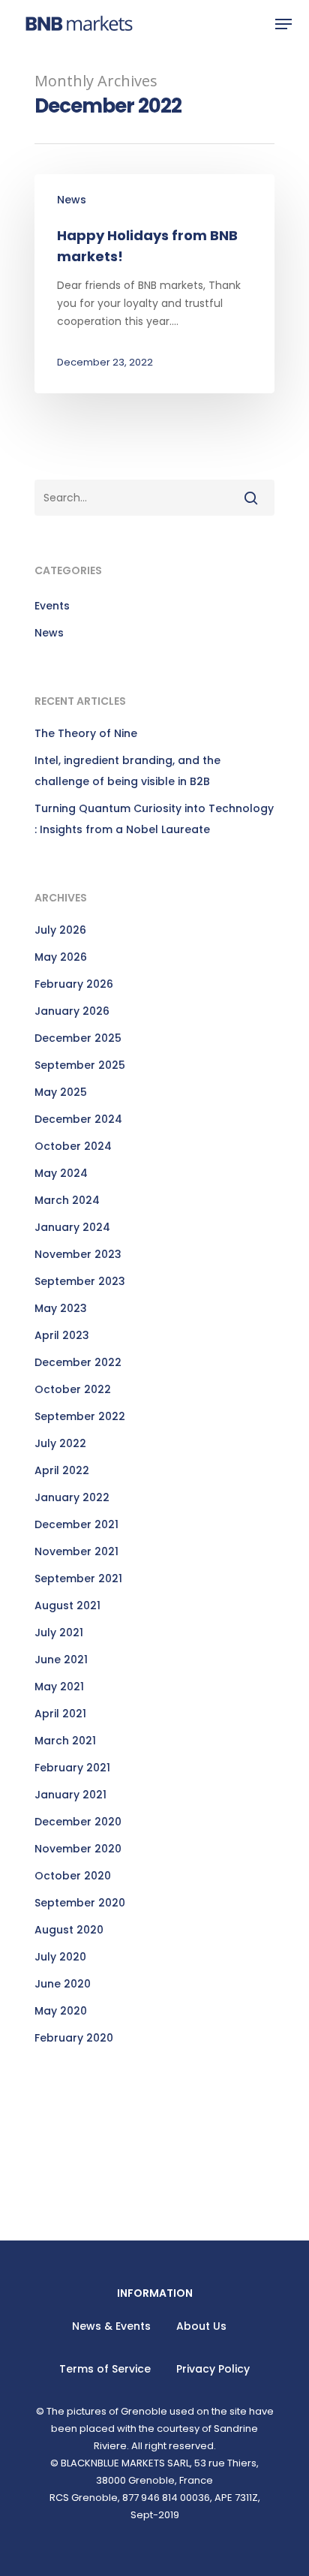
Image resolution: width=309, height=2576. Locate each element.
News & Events (111, 2326)
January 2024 (72, 1227)
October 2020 (73, 1876)
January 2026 (72, 1011)
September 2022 (80, 1416)
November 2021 (76, 1551)
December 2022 (78, 1362)
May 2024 (61, 1173)
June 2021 (61, 1660)
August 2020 (69, 1930)
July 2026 (60, 930)
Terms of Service (105, 2369)
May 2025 (61, 1092)
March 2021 (65, 1741)
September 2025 (80, 1065)
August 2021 (67, 1605)
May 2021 (59, 1687)
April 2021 (60, 1714)
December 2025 (78, 1038)
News (72, 200)
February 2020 (74, 2038)
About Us (201, 2326)
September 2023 (80, 1281)
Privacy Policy (213, 2369)
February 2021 (72, 1768)
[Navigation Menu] (283, 24)
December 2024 (78, 1119)
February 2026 (74, 984)
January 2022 (72, 1497)
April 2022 (62, 1470)
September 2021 (78, 1578)
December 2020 (78, 1822)
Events (52, 606)
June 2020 (63, 1984)
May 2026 (61, 957)
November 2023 (78, 1254)
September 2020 (80, 1903)
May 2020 (61, 2011)
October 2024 (73, 1146)
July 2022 (60, 1443)
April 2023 (62, 1335)
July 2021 (59, 1633)
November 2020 (78, 1849)
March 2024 (67, 1200)
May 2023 (61, 1308)
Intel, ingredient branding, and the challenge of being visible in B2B (127, 771)
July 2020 (60, 1957)
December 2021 (76, 1524)
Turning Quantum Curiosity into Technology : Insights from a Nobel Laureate (154, 819)
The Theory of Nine (86, 733)
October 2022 (73, 1389)
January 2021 (70, 1795)
